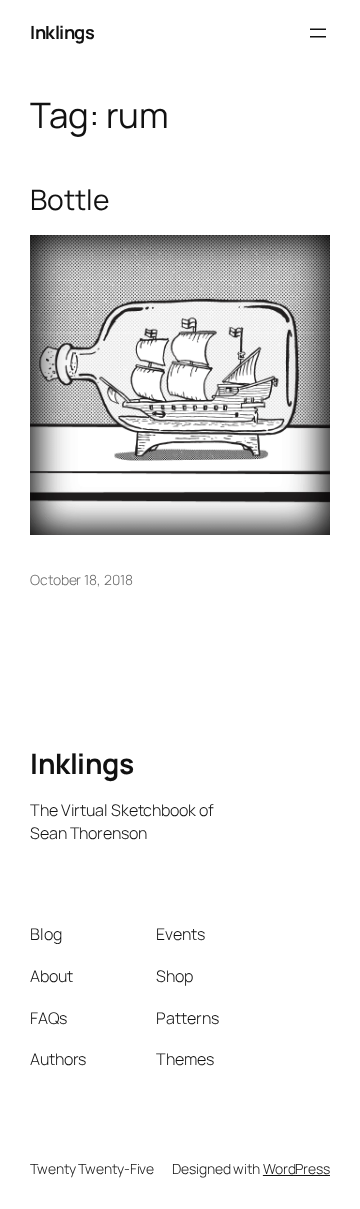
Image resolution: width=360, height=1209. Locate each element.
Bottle (69, 200)
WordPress (296, 1168)
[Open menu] (318, 33)
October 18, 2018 (81, 579)
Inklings (62, 32)
